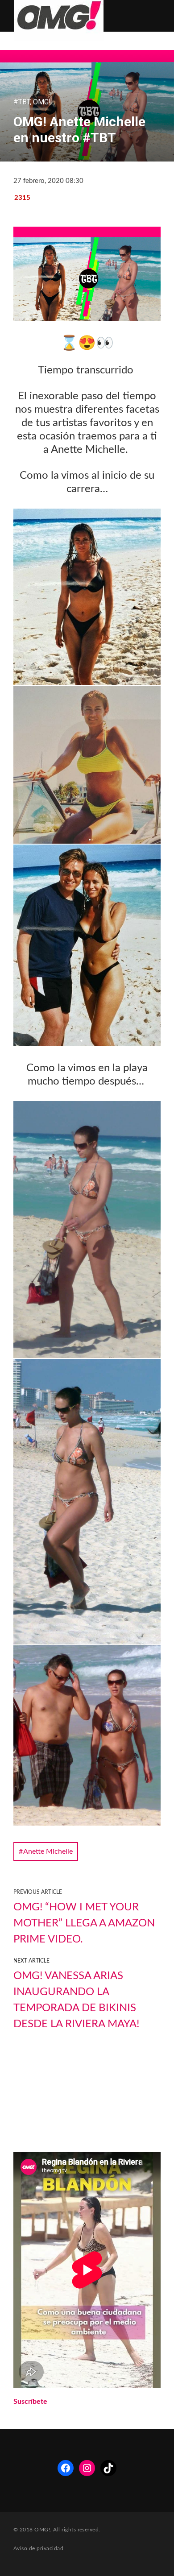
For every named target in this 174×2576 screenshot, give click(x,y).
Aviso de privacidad (38, 2548)
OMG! (42, 102)
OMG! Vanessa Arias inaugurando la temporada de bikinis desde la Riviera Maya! (76, 2000)
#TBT (22, 102)
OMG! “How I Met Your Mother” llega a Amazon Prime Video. (84, 1923)
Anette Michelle (48, 1851)
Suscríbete (30, 2402)
